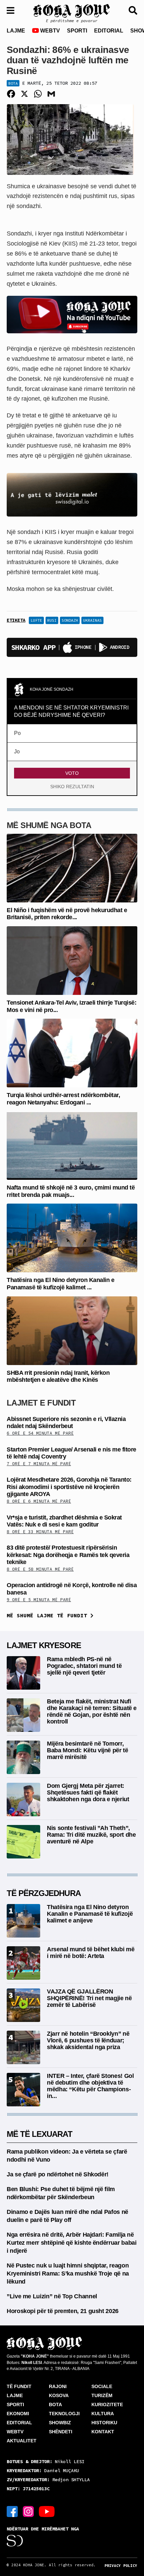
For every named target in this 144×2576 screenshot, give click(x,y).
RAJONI (58, 2386)
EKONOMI (18, 2414)
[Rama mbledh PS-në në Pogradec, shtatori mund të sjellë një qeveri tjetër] (23, 1672)
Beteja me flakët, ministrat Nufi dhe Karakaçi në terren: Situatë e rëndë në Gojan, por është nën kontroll (92, 1711)
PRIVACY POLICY (121, 2566)
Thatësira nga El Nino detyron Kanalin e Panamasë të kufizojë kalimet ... (60, 1284)
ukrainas (92, 620)
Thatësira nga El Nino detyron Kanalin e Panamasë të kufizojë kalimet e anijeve (90, 1914)
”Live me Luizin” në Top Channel (52, 2296)
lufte (36, 620)
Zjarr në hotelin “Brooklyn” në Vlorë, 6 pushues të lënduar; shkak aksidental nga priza (88, 2040)
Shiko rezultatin (72, 787)
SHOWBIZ (60, 2423)
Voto (72, 773)
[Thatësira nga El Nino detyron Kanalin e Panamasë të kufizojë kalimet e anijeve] (72, 1238)
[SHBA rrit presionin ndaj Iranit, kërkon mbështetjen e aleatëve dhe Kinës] (72, 1330)
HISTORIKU (104, 2423)
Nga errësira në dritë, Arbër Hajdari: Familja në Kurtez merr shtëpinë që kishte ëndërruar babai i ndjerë (71, 2243)
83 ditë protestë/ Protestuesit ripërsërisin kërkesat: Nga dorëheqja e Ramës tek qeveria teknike (68, 1555)
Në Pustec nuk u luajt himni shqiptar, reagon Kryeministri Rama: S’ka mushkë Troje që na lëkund (68, 2274)
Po (17, 733)
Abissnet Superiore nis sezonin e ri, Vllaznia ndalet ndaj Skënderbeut (66, 1423)
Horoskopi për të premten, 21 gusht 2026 (63, 2311)
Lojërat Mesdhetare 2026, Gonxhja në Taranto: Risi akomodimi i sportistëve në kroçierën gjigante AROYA (69, 1487)
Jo (17, 752)
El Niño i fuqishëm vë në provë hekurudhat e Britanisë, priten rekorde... (67, 914)
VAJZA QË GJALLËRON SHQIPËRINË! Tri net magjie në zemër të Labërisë (89, 1998)
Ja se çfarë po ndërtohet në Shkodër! (58, 2174)
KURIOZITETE (107, 2404)
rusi (52, 620)
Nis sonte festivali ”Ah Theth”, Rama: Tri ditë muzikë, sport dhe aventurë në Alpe (91, 1835)
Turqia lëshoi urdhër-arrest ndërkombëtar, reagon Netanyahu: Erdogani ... (63, 1099)
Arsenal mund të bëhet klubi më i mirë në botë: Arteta (91, 1953)
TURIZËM (102, 2395)
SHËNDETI (61, 2432)
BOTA (55, 2404)
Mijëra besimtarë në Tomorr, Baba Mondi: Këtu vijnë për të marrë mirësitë (88, 1750)
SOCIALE (102, 2386)
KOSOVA (59, 2395)
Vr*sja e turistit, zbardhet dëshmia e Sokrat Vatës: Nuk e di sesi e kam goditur (64, 1521)
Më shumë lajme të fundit (49, 1615)
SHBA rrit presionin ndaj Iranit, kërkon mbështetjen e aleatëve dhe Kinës (58, 1376)
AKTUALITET (22, 2441)
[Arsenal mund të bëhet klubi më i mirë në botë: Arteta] (23, 1962)
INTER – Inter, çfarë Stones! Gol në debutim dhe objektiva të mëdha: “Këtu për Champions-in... (90, 2086)
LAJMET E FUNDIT (41, 1403)
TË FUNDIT (19, 2386)
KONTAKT (103, 2432)
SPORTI (77, 31)
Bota (13, 83)
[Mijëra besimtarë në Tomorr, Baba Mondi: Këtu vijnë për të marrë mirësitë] (23, 1757)
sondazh (70, 620)
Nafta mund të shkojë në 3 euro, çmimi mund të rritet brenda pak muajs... (71, 1191)
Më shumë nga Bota (49, 825)
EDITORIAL (109, 31)
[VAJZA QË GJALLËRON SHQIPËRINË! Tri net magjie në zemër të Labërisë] (23, 2005)
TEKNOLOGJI (64, 2414)
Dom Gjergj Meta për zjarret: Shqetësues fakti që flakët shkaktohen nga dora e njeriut (88, 1792)
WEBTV (49, 31)
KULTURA (103, 2414)
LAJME (16, 31)
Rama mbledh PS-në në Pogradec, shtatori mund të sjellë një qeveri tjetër (84, 1666)
